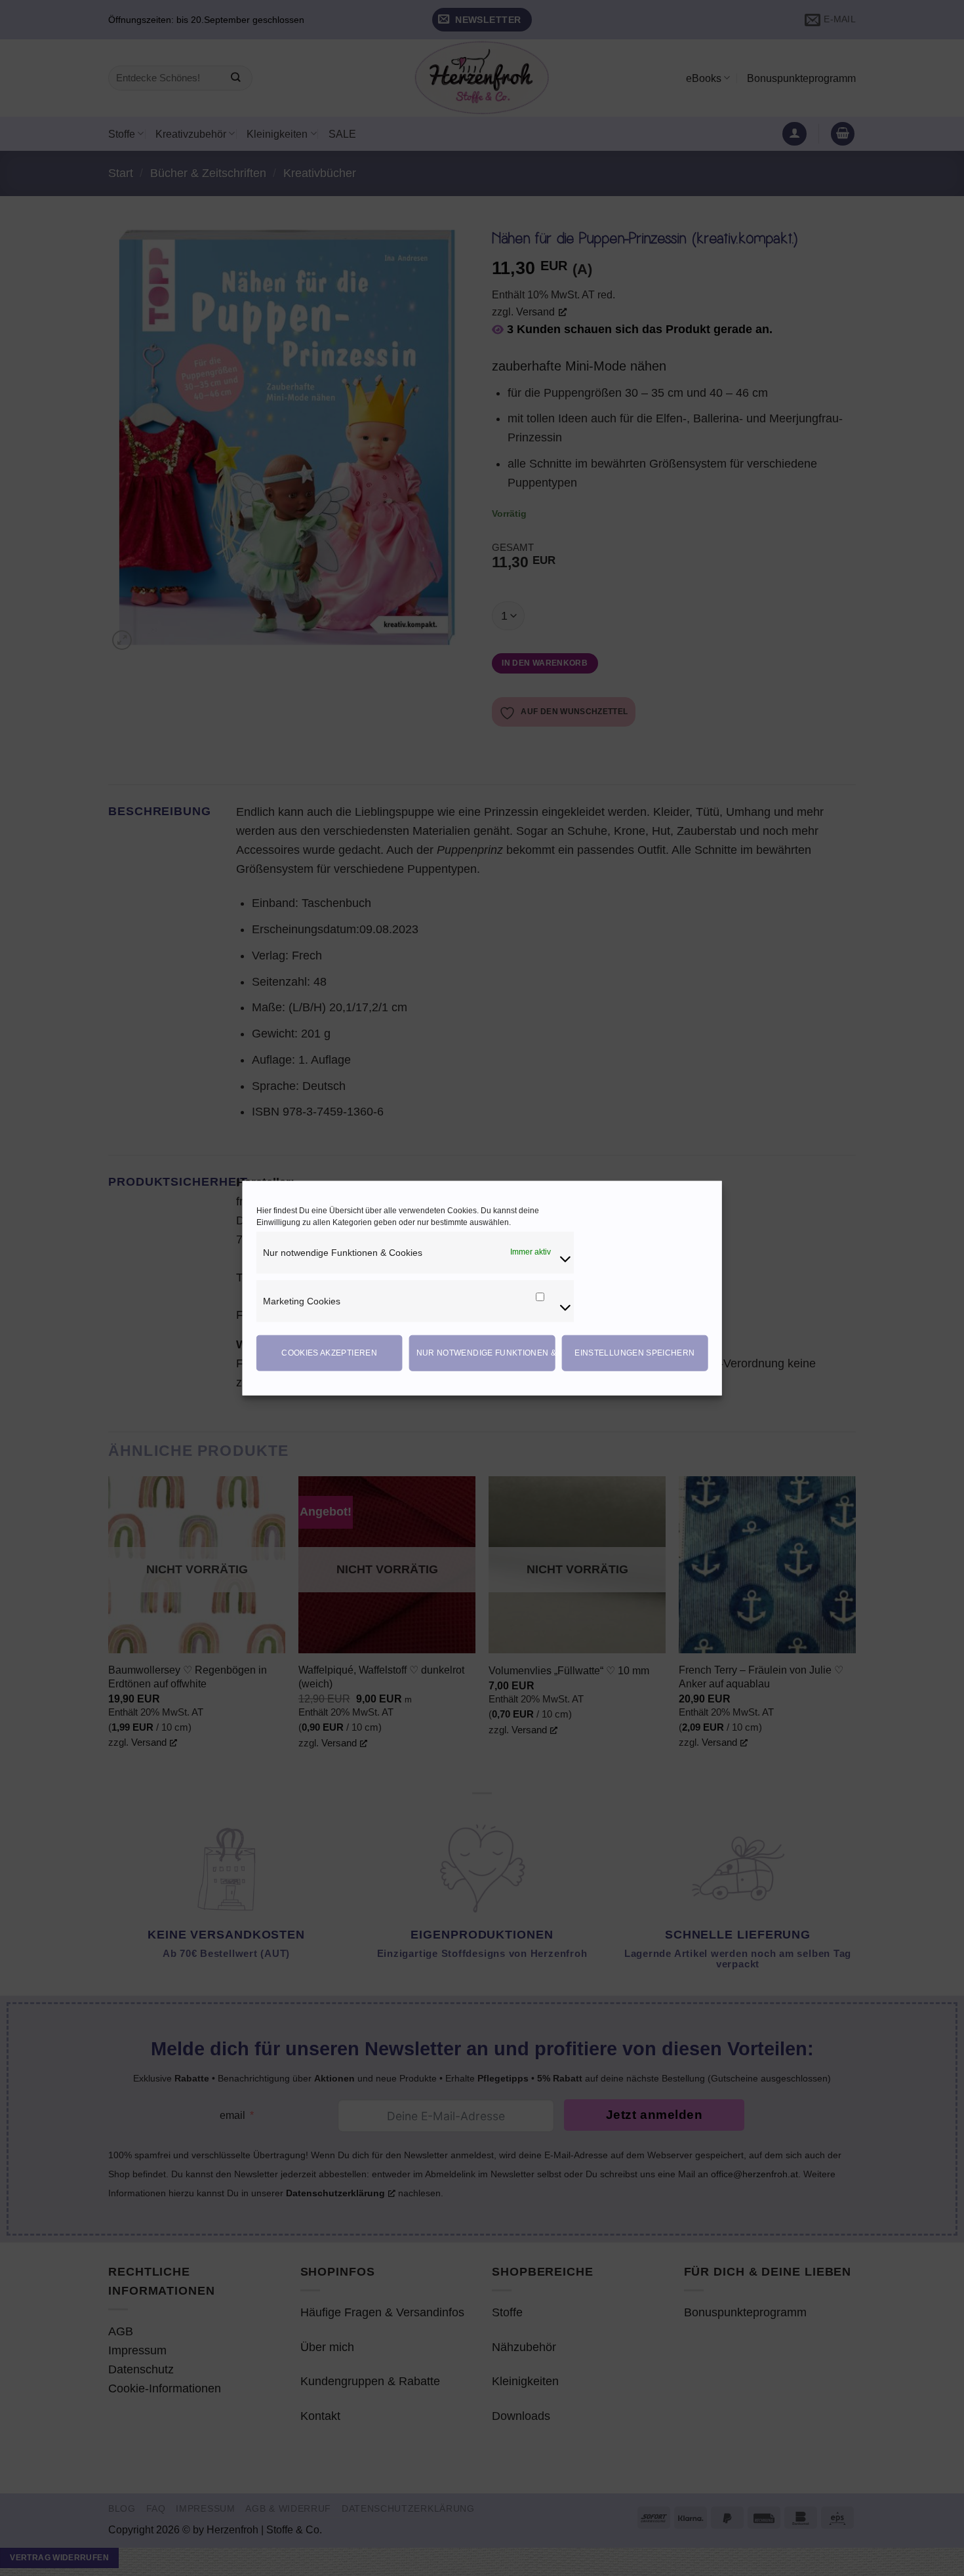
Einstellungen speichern (634, 1353)
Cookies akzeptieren (329, 1353)
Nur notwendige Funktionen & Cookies (486, 1353)
